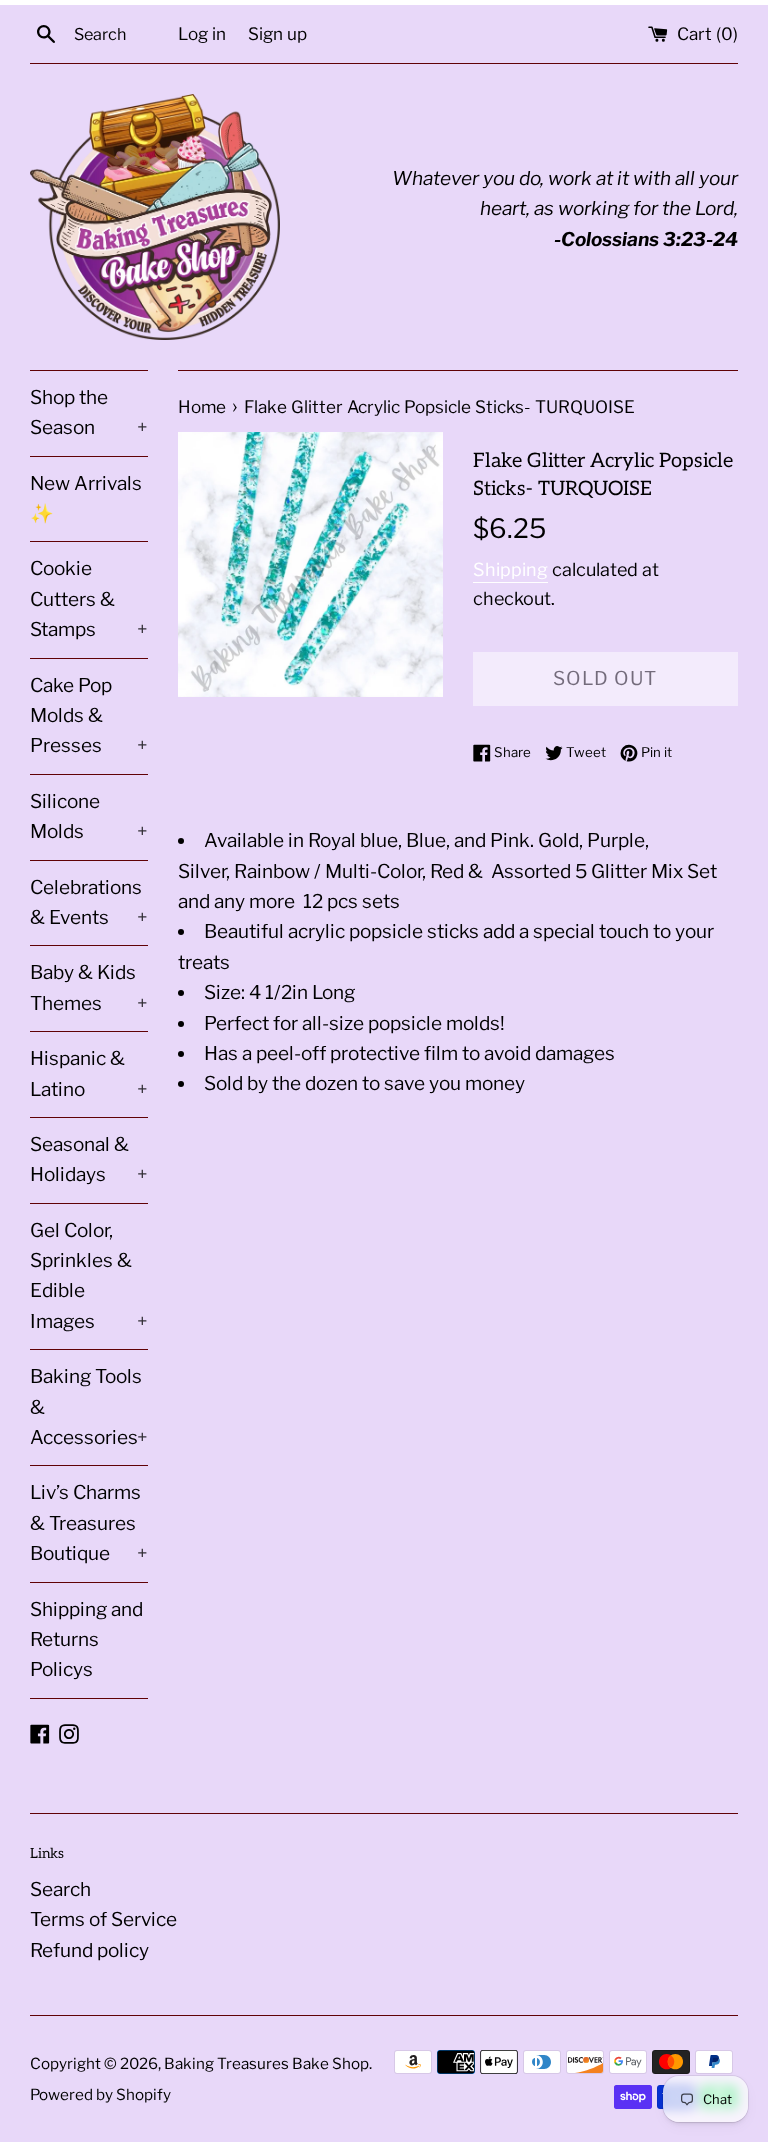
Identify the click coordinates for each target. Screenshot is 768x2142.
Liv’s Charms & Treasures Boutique (89, 1523)
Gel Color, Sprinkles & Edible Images (89, 1276)
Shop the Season (89, 412)
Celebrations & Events (89, 902)
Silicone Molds (89, 816)
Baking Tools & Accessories (89, 1407)
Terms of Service (103, 1919)
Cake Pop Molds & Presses (89, 716)
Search (60, 1889)
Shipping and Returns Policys (86, 1640)
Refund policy (89, 1950)
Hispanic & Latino (89, 1073)
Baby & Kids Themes (89, 987)
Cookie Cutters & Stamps (89, 599)
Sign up (277, 33)
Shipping (510, 569)
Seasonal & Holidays (89, 1159)
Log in (202, 33)
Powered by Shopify (100, 2094)
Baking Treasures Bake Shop (266, 2063)
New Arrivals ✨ (86, 498)
